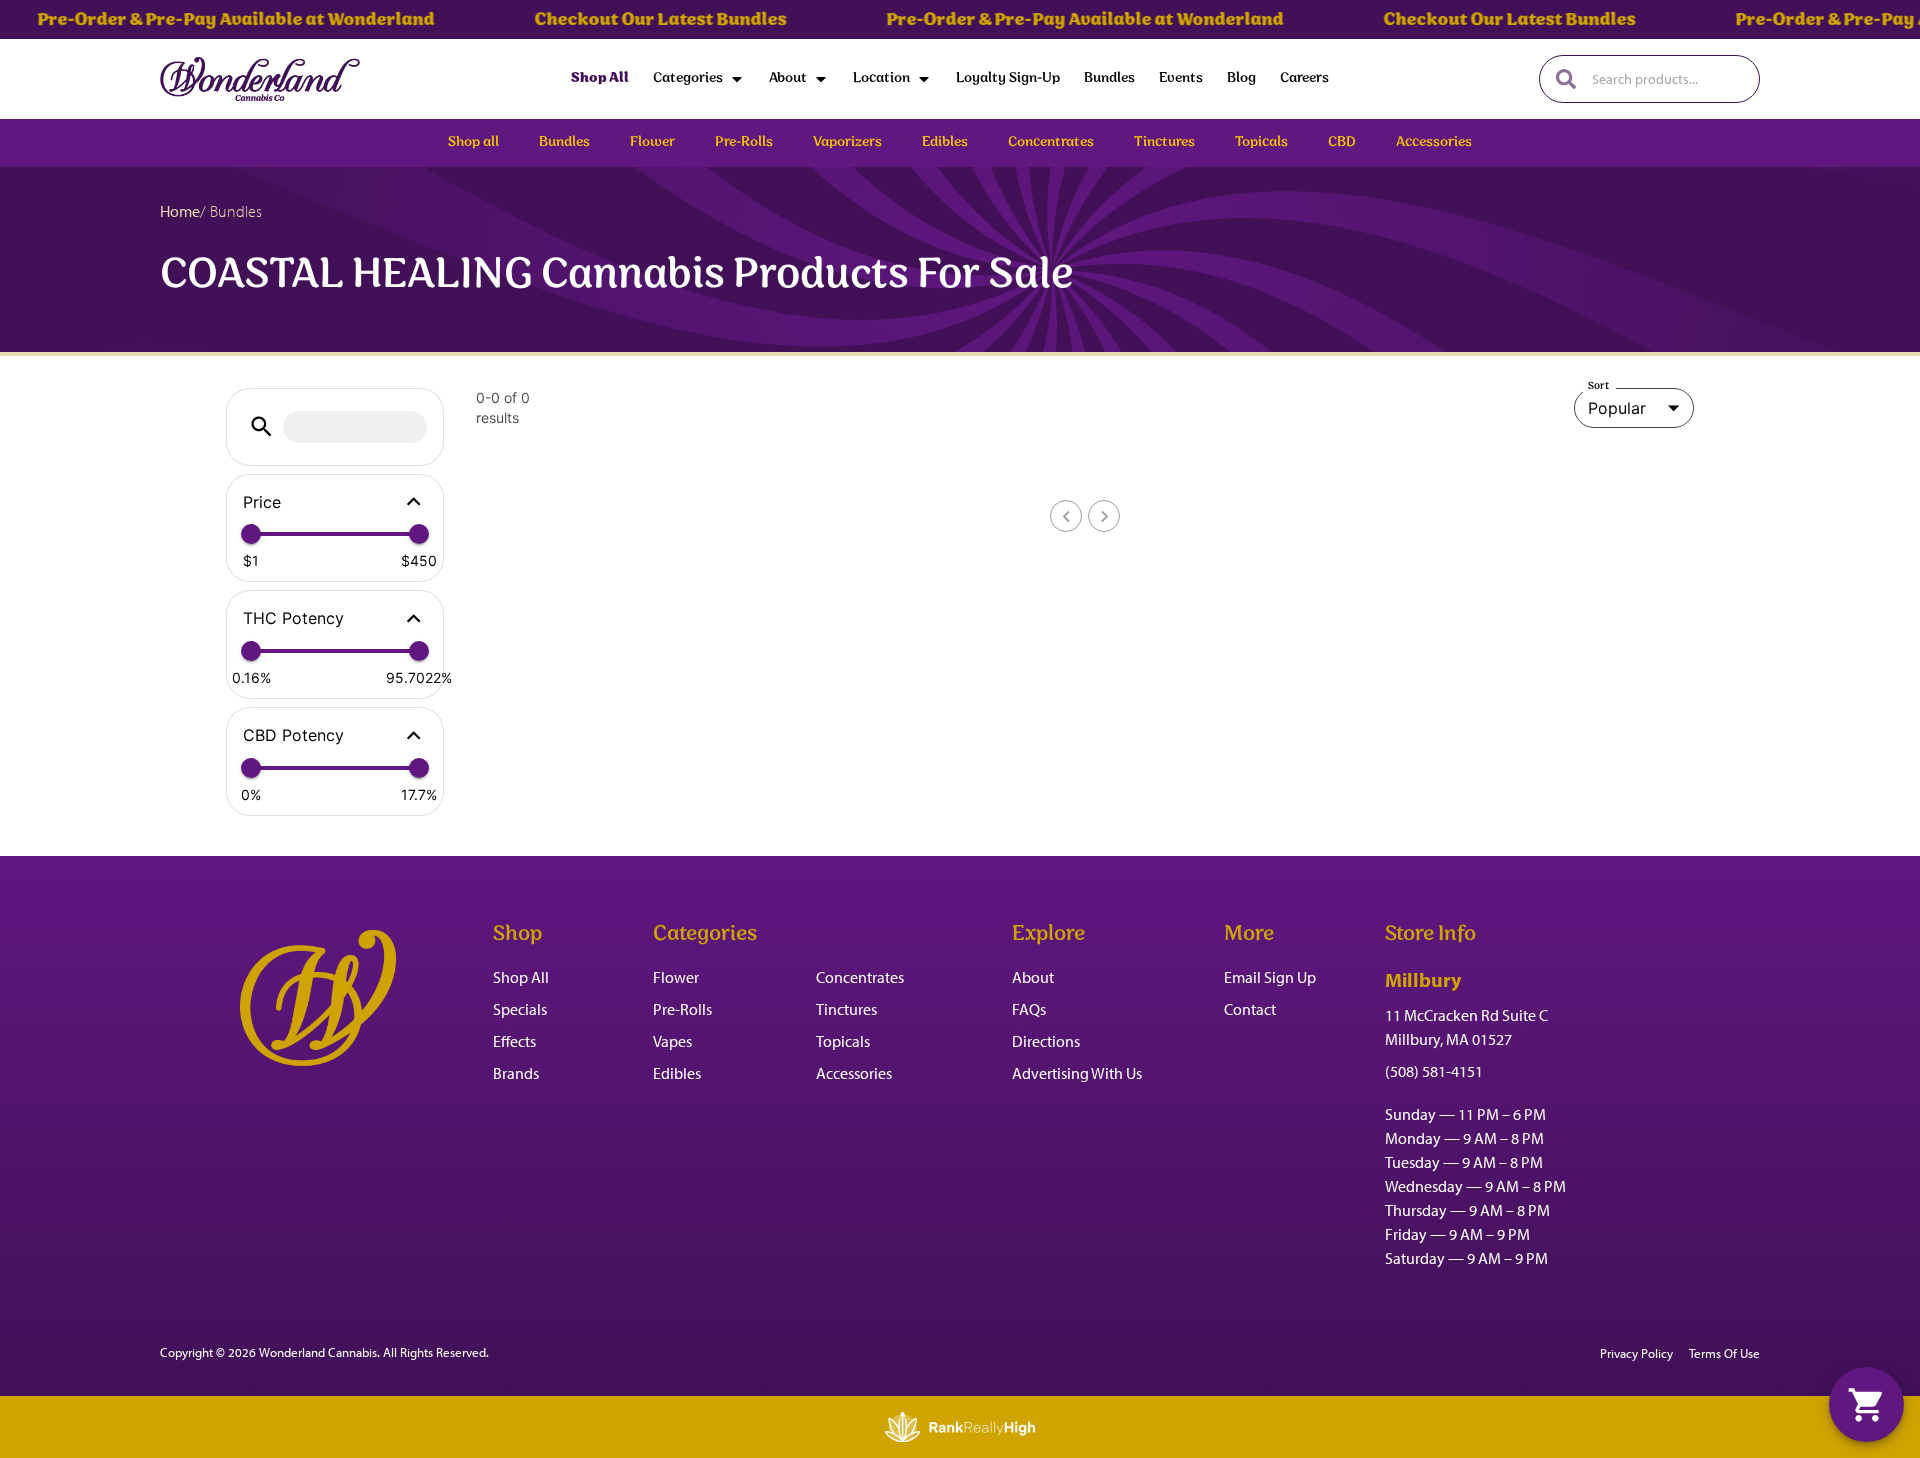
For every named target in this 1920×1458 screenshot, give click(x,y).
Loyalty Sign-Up (1008, 78)
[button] (261, 426)
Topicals (843, 1041)
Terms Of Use (1724, 1353)
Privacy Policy (1636, 1353)
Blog (1241, 78)
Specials (520, 1009)
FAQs (1029, 1009)
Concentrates (860, 977)
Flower (676, 977)
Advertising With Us (1077, 1073)
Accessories (854, 1073)
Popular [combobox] (1617, 408)
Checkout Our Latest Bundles (634, 20)
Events (1181, 78)
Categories (688, 78)
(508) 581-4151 (1434, 1071)
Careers (1304, 78)
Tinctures (846, 1009)
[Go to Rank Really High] (960, 1427)
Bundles (1109, 78)
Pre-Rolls (682, 1009)
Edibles (677, 1073)
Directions (1046, 1041)
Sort (1598, 386)
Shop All (600, 78)
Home (180, 211)
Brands (516, 1073)
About (788, 78)
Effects (514, 1041)
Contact (1250, 1009)
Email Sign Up (1270, 977)
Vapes (672, 1041)
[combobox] (1667, 79)
